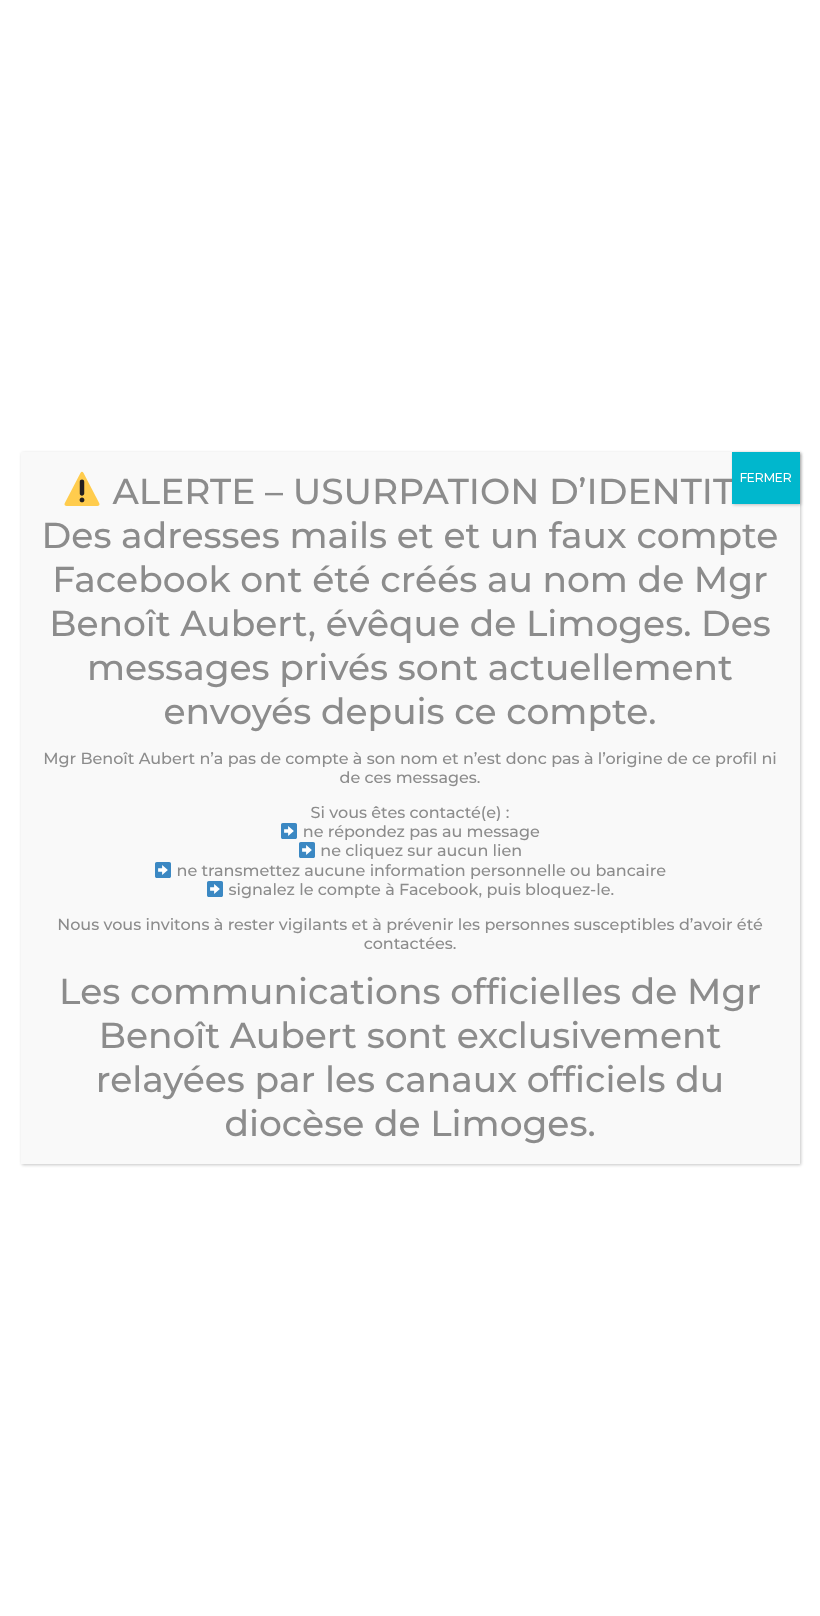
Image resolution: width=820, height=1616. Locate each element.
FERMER (766, 477)
